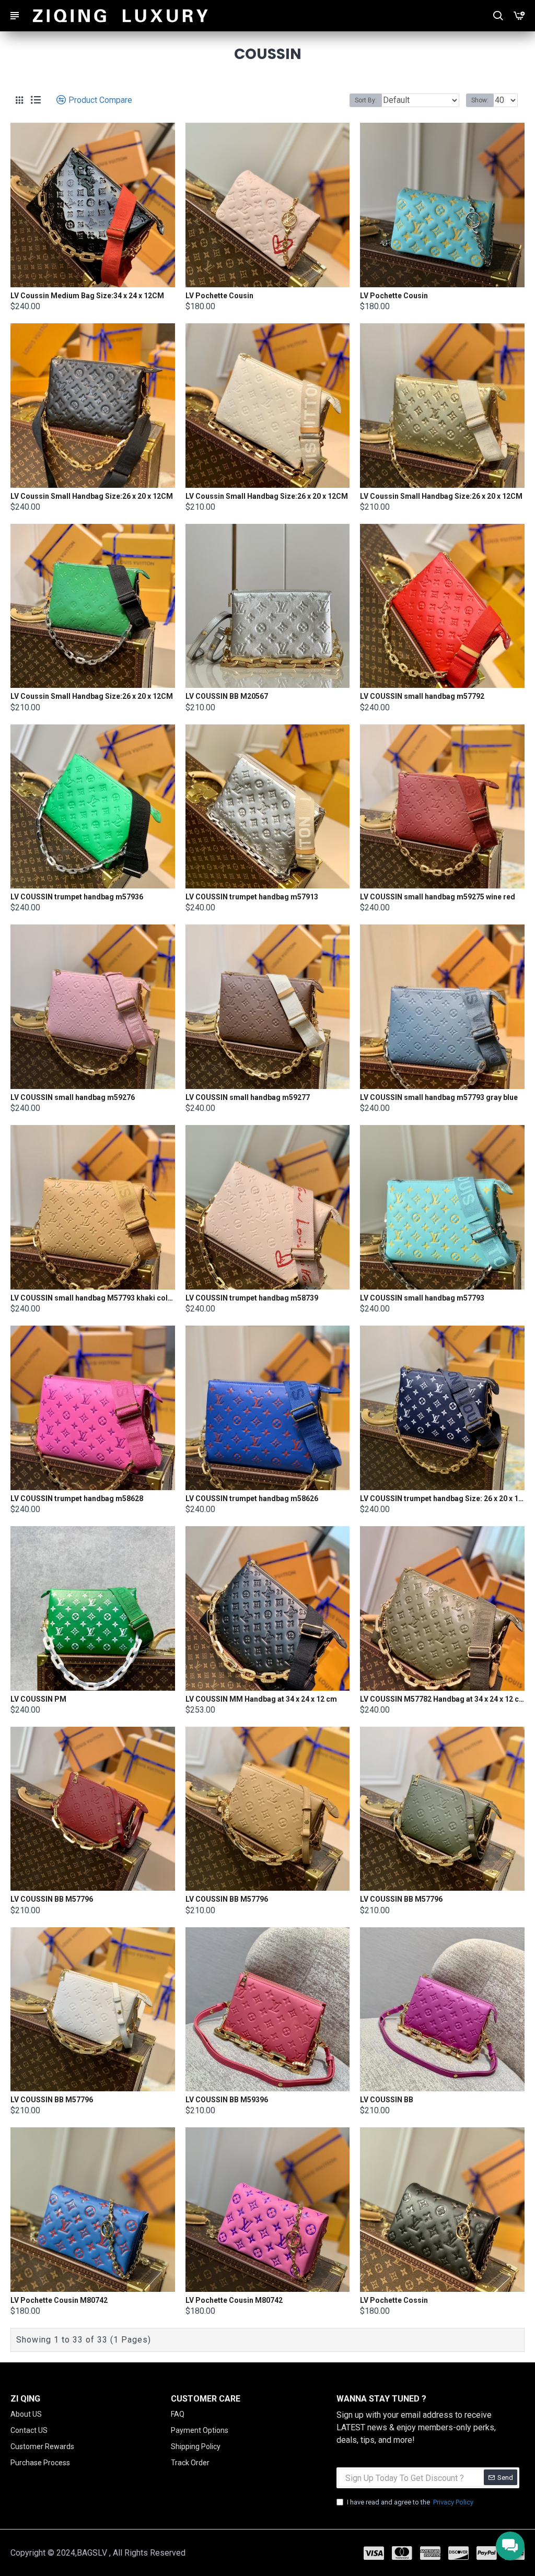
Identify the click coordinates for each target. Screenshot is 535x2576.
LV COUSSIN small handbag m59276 (73, 1097)
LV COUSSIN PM (38, 1699)
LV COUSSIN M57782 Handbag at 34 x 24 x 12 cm (442, 1699)
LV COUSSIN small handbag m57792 (422, 696)
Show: (480, 100)
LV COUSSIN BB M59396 (227, 2100)
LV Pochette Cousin (219, 296)
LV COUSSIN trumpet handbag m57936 (77, 897)
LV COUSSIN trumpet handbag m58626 (252, 1498)
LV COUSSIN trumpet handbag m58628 (77, 1498)
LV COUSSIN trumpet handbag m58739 (252, 1298)
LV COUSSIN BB (387, 2100)
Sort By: (366, 100)
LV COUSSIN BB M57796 (52, 1899)
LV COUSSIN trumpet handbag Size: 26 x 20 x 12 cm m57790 (442, 1498)
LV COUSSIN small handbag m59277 (248, 1097)
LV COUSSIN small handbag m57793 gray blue (439, 1097)
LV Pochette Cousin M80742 (59, 2300)
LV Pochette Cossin (394, 2300)
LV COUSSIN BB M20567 (227, 696)
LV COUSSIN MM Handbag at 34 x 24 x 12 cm (261, 1699)
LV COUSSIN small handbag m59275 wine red (438, 897)
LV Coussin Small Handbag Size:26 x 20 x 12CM (92, 496)
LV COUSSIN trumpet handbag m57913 (252, 897)
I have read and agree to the (410, 2502)
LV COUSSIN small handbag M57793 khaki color (93, 1298)
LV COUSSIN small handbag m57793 (422, 1298)
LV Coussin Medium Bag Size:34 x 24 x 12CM (87, 296)
